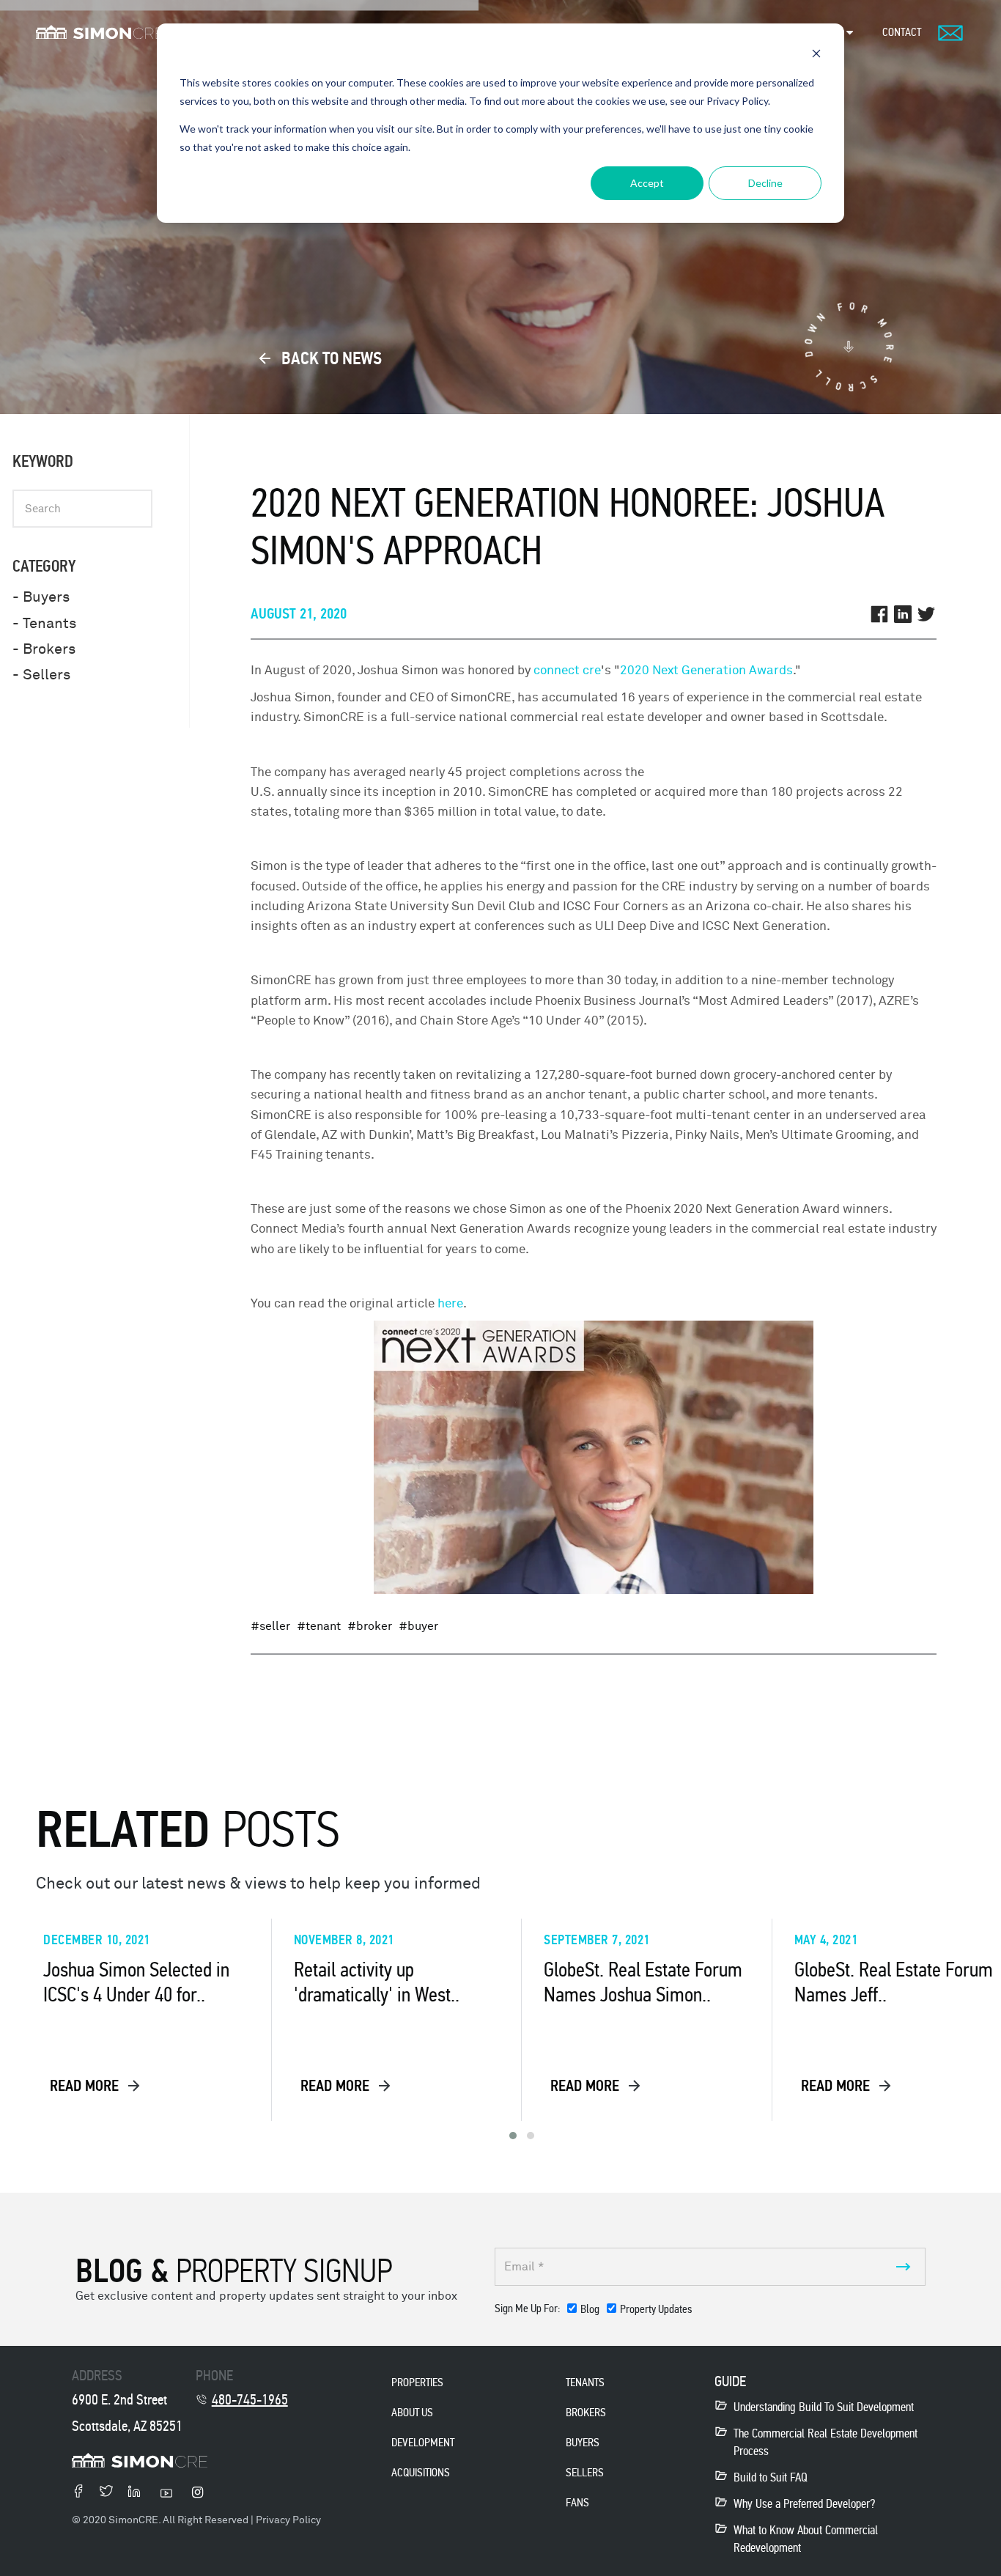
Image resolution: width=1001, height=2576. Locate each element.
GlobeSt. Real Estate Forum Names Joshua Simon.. (643, 1982)
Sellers (585, 2472)
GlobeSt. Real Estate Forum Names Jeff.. (894, 1982)
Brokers (586, 2412)
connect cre (567, 670)
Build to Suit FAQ (771, 2477)
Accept (647, 183)
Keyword (43, 461)
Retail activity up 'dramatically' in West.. (377, 1982)
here (450, 1303)
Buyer (423, 1626)
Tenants (585, 2382)
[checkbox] (629, 2312)
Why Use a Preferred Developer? (804, 2504)
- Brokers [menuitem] (44, 649)
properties (417, 2382)
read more (86, 2086)
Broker (374, 1626)
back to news (330, 358)
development (423, 2442)
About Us (412, 2412)
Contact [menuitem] (902, 32)
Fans (577, 2502)
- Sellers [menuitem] (41, 675)
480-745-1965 (250, 2399)
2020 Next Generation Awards (706, 670)
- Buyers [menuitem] (41, 597)
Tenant (323, 1626)
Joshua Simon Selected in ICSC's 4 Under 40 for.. (136, 1982)
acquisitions (421, 2472)
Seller (275, 1626)
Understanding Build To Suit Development (824, 2407)
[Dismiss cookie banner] (816, 55)
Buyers (583, 2442)
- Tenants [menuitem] (44, 623)
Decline (765, 183)
